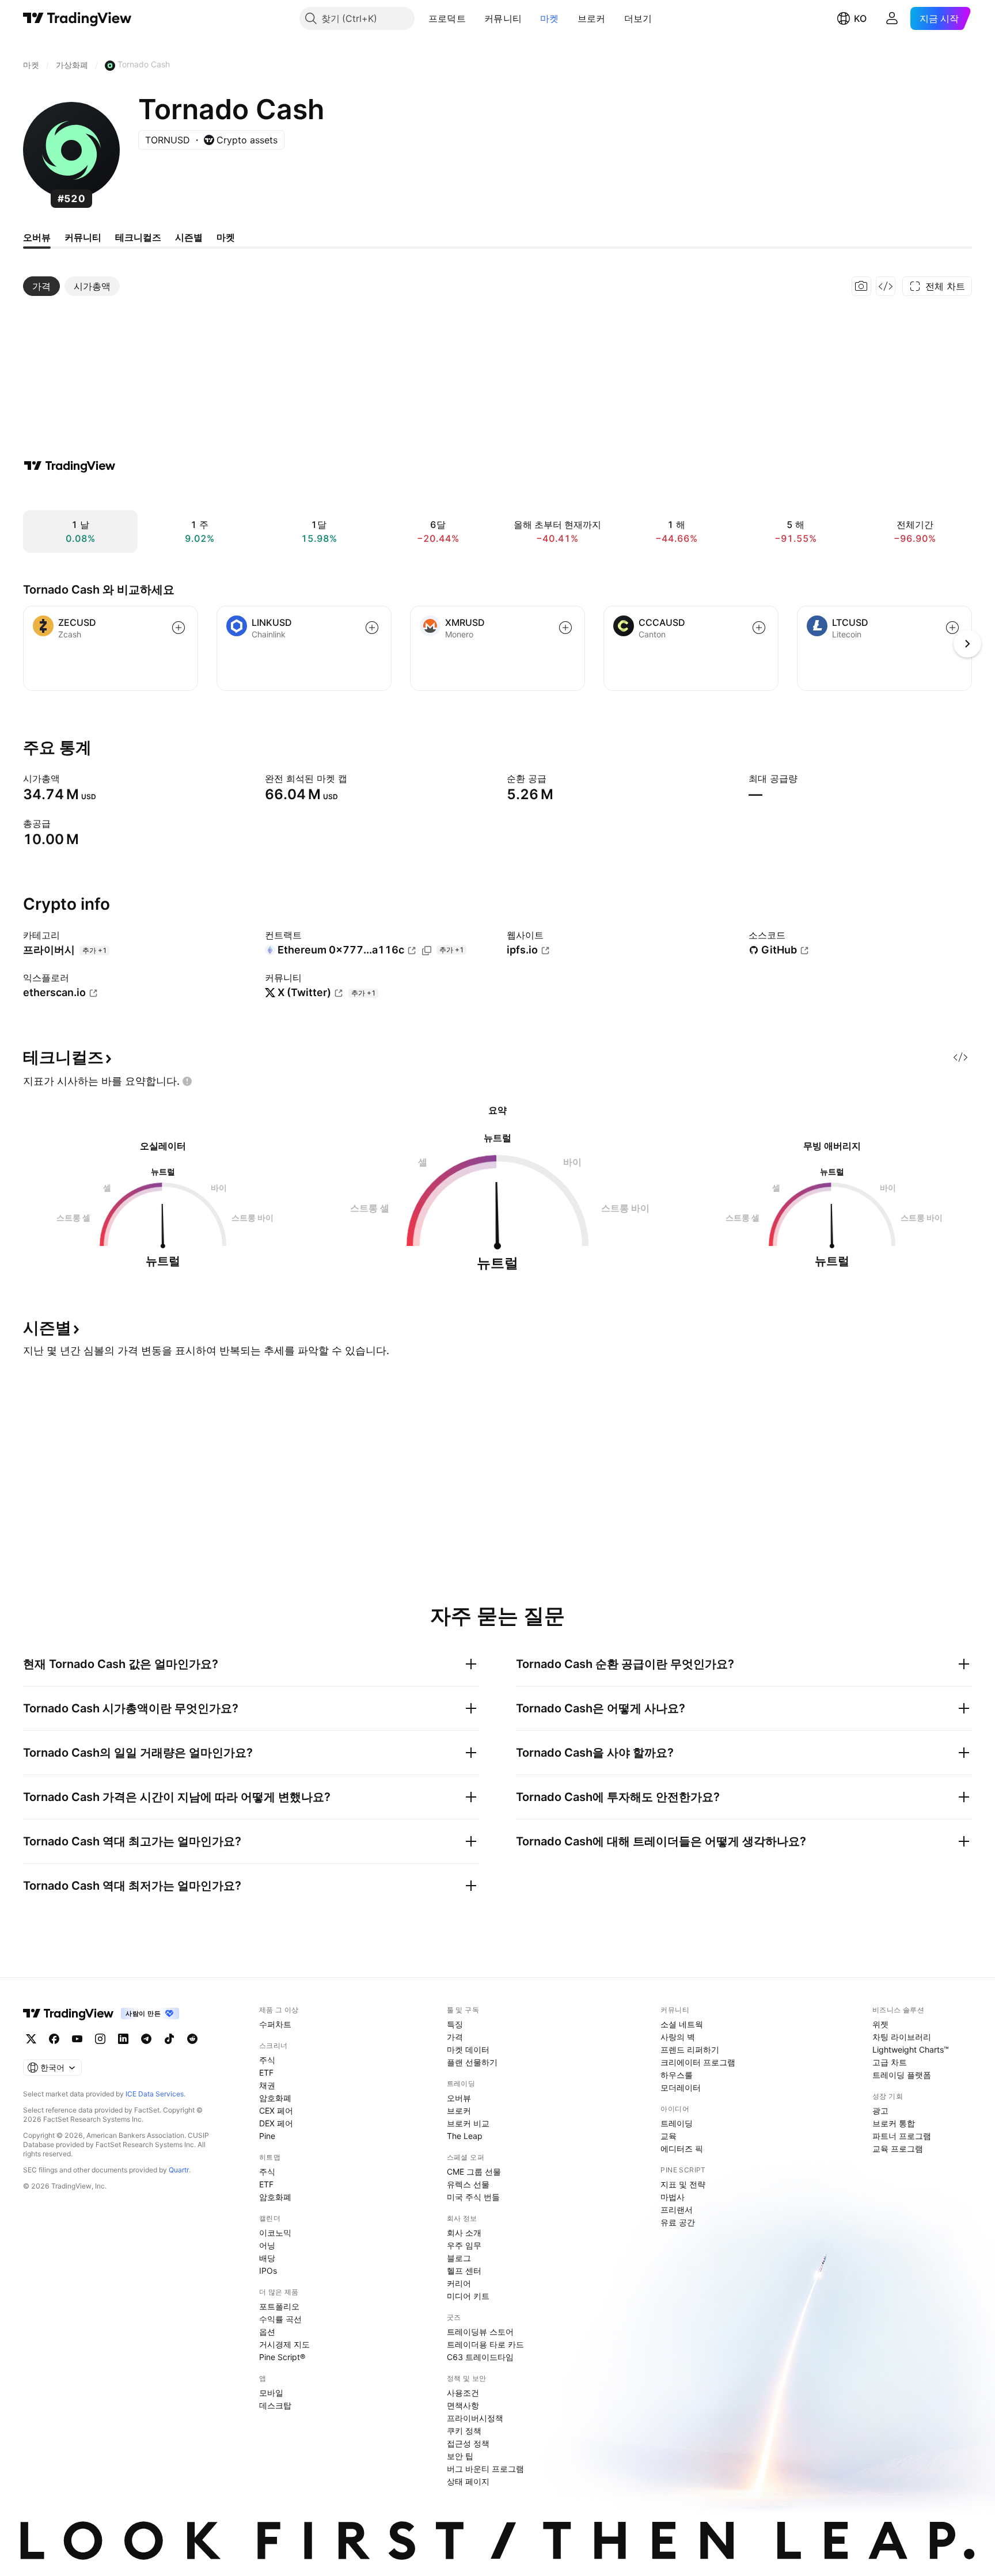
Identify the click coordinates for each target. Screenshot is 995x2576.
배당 (267, 2258)
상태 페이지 (468, 2481)
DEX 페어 (276, 2123)
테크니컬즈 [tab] (138, 237)
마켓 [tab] (226, 237)
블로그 (459, 2258)
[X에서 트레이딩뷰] (31, 2039)
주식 (267, 2060)
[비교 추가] (179, 628)
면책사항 (463, 2405)
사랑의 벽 (678, 2037)
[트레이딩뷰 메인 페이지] (77, 18)
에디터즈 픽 (682, 2148)
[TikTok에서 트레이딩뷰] (169, 2039)
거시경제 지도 (284, 2344)
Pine (267, 2136)
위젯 (880, 2024)
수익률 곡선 (280, 2319)
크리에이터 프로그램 (698, 2062)
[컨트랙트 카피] (427, 951)
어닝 (267, 2245)
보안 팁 (460, 2456)
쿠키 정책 (464, 2431)
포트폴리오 (279, 2306)
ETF (266, 2072)
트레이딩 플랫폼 (902, 2075)
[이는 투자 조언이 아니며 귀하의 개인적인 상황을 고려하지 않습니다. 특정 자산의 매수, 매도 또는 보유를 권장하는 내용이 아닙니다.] (187, 1081)
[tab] (41, 286)
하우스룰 (677, 2075)
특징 (455, 2024)
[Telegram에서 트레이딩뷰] (146, 2039)
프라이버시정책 (475, 2418)
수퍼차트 (275, 2024)
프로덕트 (447, 18)
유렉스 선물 (468, 2184)
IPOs (268, 2271)
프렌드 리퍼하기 (690, 2049)
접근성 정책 (468, 2443)
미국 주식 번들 (473, 2197)
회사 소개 (464, 2233)
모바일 (271, 2393)
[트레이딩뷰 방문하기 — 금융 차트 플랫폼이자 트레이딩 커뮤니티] (70, 466)
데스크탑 (275, 2405)
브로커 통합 (894, 2123)
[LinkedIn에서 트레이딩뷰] (123, 2039)
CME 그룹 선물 (474, 2172)
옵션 (267, 2332)
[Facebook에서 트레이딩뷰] (54, 2039)
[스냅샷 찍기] (861, 286)
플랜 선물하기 (472, 2062)
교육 (669, 2136)
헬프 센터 (464, 2271)
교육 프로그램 (898, 2148)
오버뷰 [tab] (37, 237)
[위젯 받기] (886, 286)
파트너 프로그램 (902, 2136)
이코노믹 (275, 2233)
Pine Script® (282, 2357)
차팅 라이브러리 (902, 2037)
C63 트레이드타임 (480, 2357)
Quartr (179, 2170)
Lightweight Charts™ (911, 2049)
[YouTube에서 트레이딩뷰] (77, 2039)
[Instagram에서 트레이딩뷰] (100, 2039)
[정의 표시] (67, 778)
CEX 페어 (276, 2110)
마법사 (673, 2197)
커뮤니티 (503, 18)
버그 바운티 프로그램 (485, 2469)
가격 (455, 2037)
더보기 (638, 18)
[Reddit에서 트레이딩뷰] (192, 2039)
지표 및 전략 (683, 2184)
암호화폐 (275, 2098)
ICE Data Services (155, 2094)
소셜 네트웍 (682, 2024)
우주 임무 (464, 2245)
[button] (474, 18)
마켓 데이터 (468, 2049)
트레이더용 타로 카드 (485, 2344)
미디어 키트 (468, 2296)
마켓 (550, 18)
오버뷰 (459, 2098)
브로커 (592, 18)
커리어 (459, 2283)
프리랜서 (677, 2210)
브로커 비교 (468, 2123)
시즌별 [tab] (189, 237)
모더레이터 (681, 2087)
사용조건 (463, 2393)
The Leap (465, 2136)
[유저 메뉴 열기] (892, 18)
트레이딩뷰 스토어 (480, 2332)
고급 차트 (890, 2062)
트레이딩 (677, 2123)
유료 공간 (678, 2222)
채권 (267, 2085)
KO (860, 18)
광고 (880, 2110)
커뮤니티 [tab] (83, 237)
